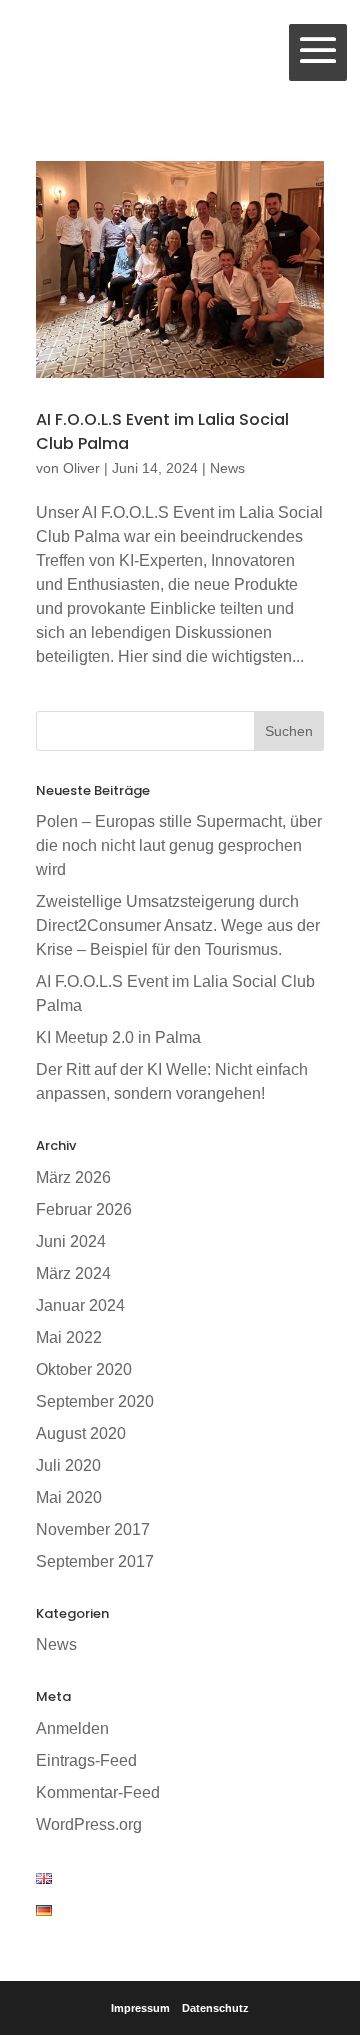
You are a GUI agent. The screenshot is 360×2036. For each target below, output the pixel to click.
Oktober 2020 (84, 1369)
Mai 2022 (69, 1337)
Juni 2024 (71, 1241)
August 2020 (81, 1433)
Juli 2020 (68, 1465)
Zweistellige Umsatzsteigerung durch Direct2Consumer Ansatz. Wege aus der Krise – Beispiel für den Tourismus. (178, 925)
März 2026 (73, 1177)
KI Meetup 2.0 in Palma (118, 1037)
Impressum (140, 2008)
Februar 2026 (84, 1209)
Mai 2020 (69, 1497)
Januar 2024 (80, 1305)
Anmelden (72, 1728)
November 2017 (93, 1529)
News (227, 468)
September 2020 (95, 1401)
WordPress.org (89, 1824)
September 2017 (95, 1561)
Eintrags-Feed (86, 1760)
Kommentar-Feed (98, 1792)
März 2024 (73, 1273)
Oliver (81, 468)
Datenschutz (215, 2008)
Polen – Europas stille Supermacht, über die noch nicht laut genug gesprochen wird (179, 845)
